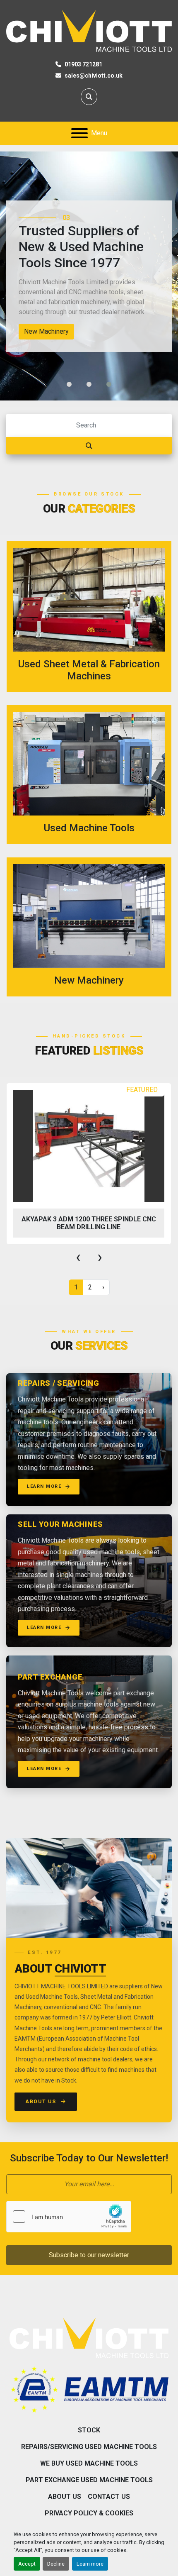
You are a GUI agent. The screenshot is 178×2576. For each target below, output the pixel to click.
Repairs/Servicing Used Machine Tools (89, 2447)
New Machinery (46, 331)
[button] (69, 384)
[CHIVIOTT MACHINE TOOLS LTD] (89, 2337)
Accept (27, 2564)
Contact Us (109, 2497)
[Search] (89, 446)
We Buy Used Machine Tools (89, 2463)
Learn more (90, 2564)
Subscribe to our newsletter (89, 2255)
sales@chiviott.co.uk (94, 76)
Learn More (44, 1486)
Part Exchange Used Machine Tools (89, 2480)
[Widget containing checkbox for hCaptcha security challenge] (69, 2217)
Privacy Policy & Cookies (89, 2513)
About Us (41, 2102)
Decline (56, 2564)
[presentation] (78, 1257)
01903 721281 (83, 64)
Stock (89, 2430)
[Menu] (79, 133)
